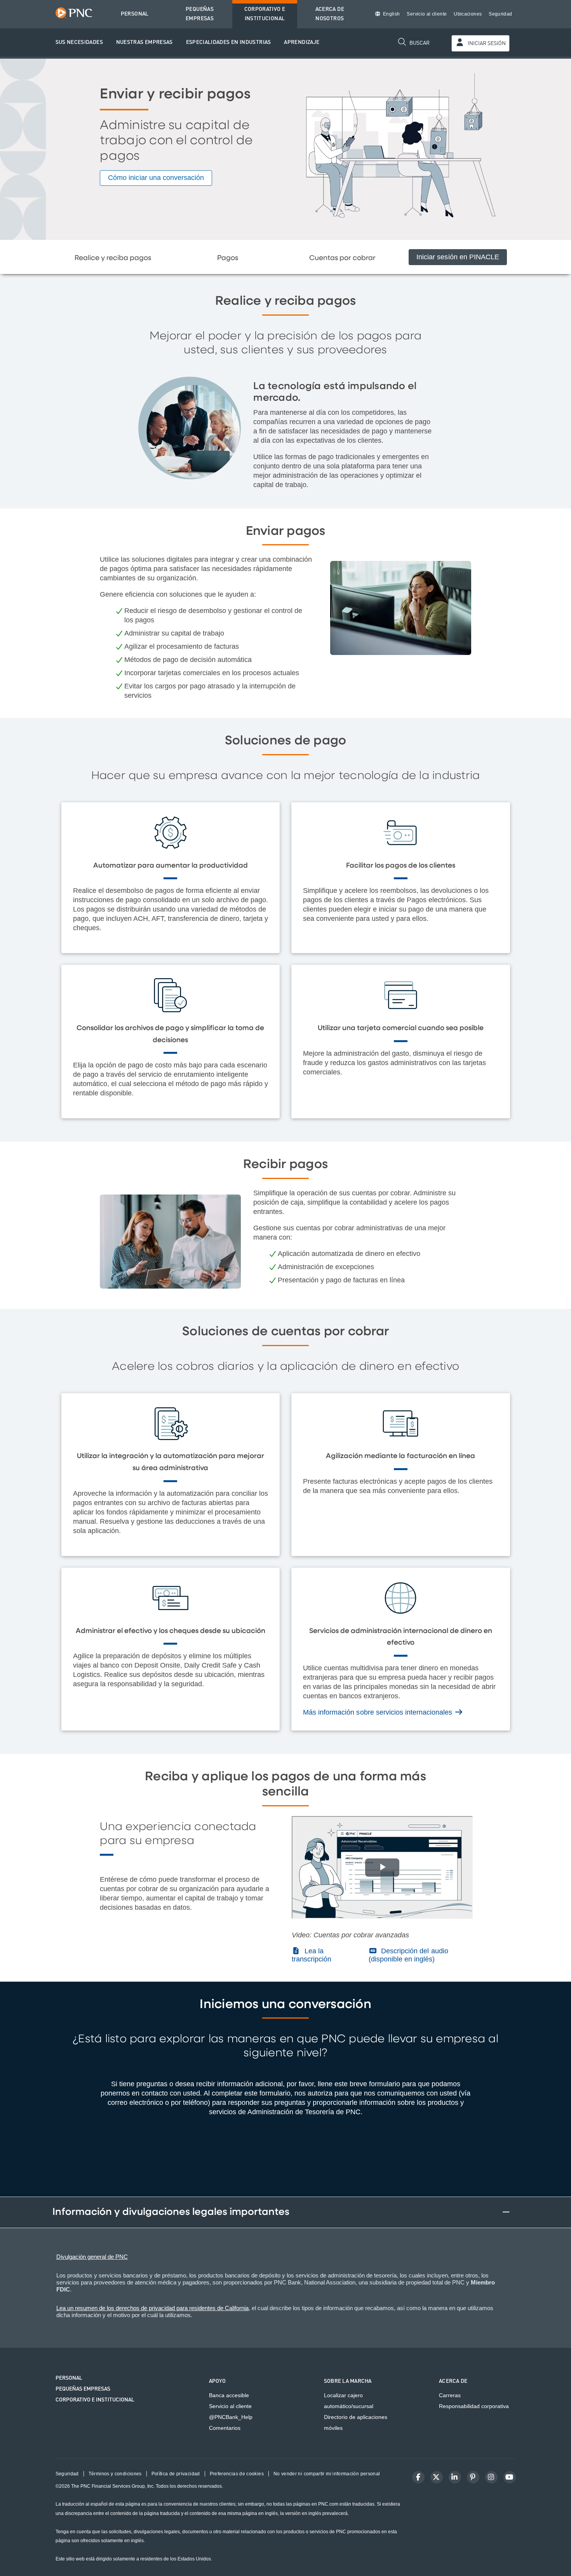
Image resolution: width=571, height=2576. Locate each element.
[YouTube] (510, 2477)
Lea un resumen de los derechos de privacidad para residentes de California (152, 2308)
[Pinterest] (473, 2477)
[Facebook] (418, 2477)
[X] (437, 2477)
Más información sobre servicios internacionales (379, 1712)
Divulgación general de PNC (92, 2257)
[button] (79, 43)
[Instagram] (491, 2477)
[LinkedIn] (455, 2477)
